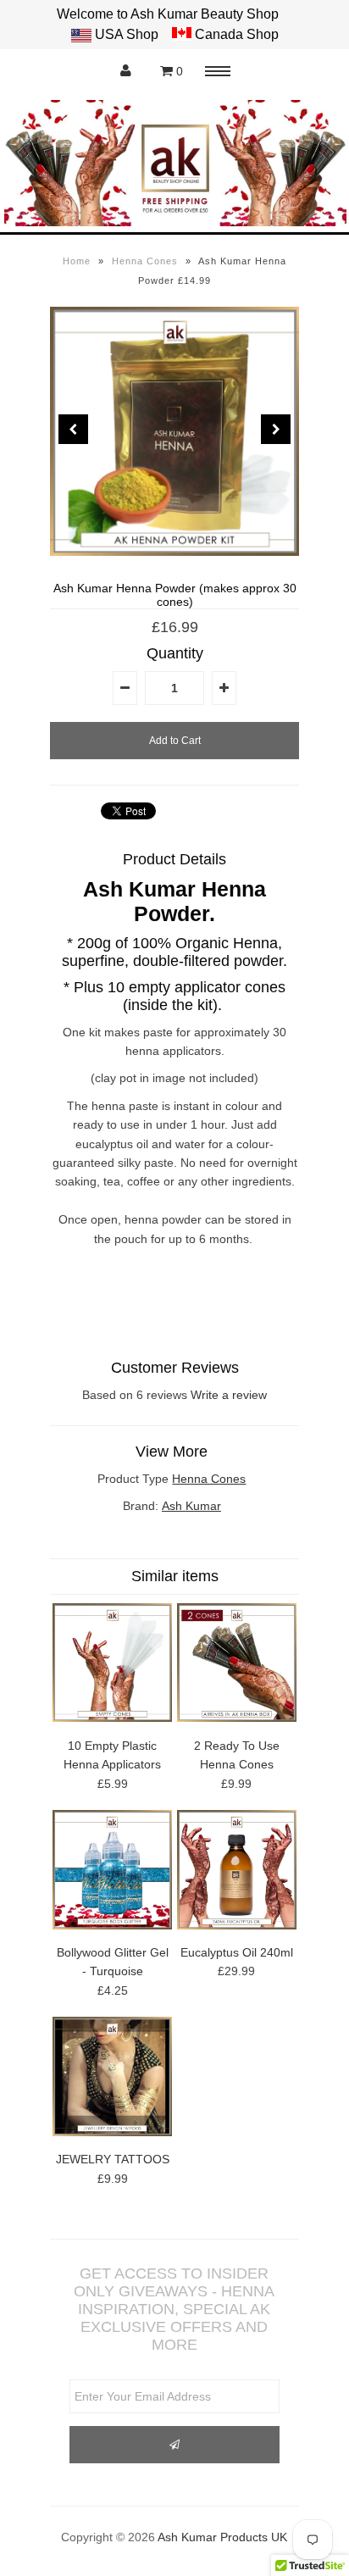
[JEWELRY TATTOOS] (112, 2132)
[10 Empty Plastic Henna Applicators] (112, 1718)
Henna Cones (145, 261)
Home (77, 261)
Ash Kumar (191, 1506)
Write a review (229, 1395)
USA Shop (127, 34)
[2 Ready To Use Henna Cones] (237, 1718)
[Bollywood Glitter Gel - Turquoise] (112, 1925)
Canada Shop (235, 34)
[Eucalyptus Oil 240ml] (237, 1925)
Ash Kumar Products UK (222, 2537)
